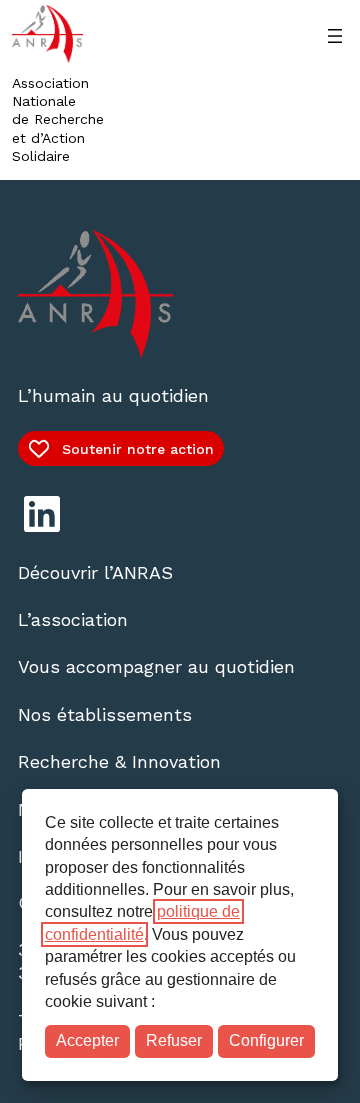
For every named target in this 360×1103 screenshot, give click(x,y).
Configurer (266, 1040)
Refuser (174, 1040)
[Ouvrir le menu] (335, 36)
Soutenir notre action (138, 449)
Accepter (87, 1040)
